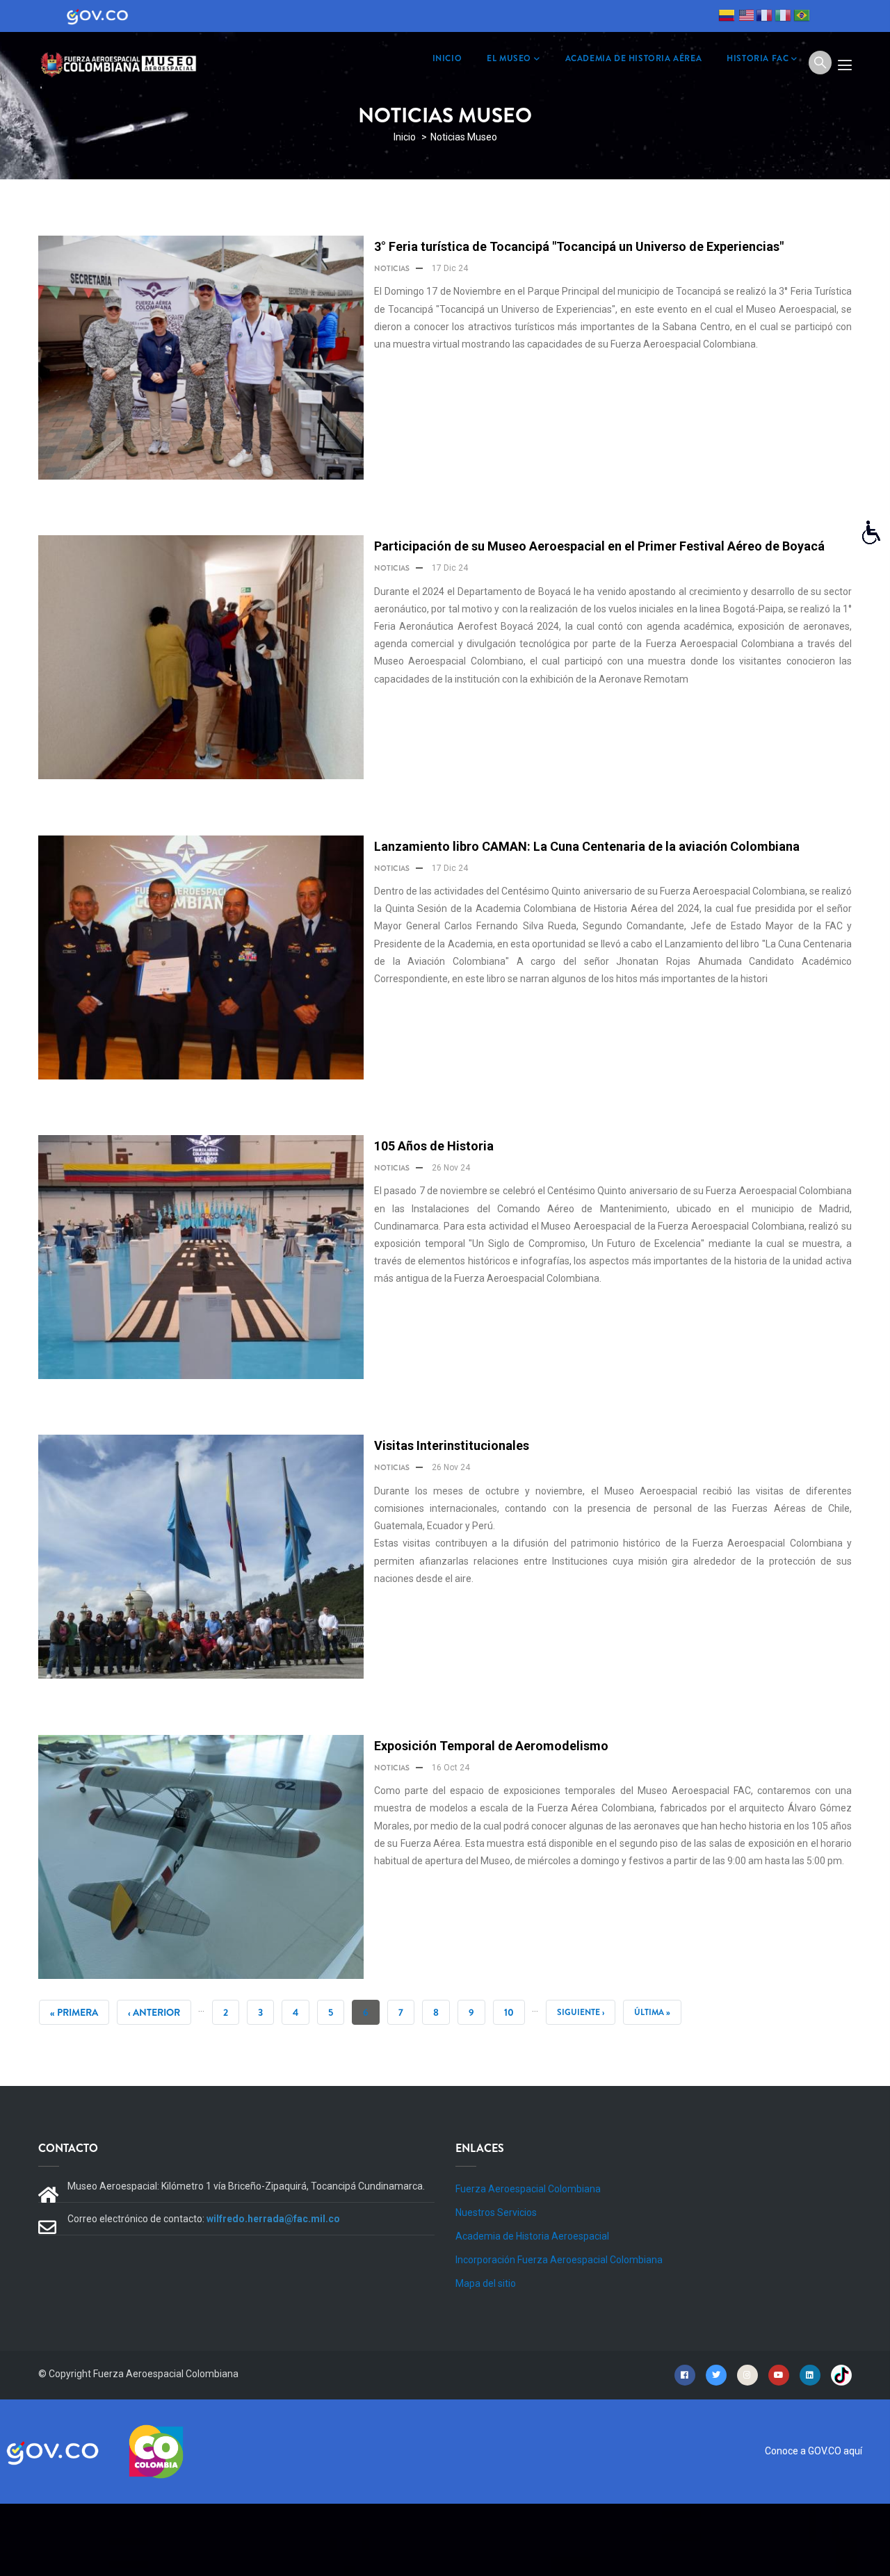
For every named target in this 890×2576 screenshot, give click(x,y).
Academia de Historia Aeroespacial (532, 2236)
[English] (745, 17)
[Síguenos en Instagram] (747, 2374)
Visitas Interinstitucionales (452, 1445)
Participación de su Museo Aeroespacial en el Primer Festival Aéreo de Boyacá (599, 546)
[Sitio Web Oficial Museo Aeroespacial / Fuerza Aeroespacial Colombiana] (122, 62)
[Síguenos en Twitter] (716, 2374)
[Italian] (783, 17)
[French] (764, 17)
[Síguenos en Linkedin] (810, 2374)
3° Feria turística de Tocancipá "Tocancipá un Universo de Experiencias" (579, 246)
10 (515, 2012)
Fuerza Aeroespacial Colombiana (528, 2189)
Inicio (405, 137)
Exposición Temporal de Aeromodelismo (491, 1746)
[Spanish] (727, 17)
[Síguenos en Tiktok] (841, 2374)
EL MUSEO (509, 58)
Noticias (392, 268)
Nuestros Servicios (496, 2212)
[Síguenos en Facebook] (685, 2374)
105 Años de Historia (434, 1146)
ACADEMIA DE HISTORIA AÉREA (634, 58)
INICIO (447, 58)
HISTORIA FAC (758, 58)
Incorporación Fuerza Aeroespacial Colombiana (559, 2260)
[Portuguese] (802, 17)
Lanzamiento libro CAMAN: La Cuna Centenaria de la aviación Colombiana (587, 846)
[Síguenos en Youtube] (779, 2374)
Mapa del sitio (486, 2283)
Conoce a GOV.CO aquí (814, 2451)
